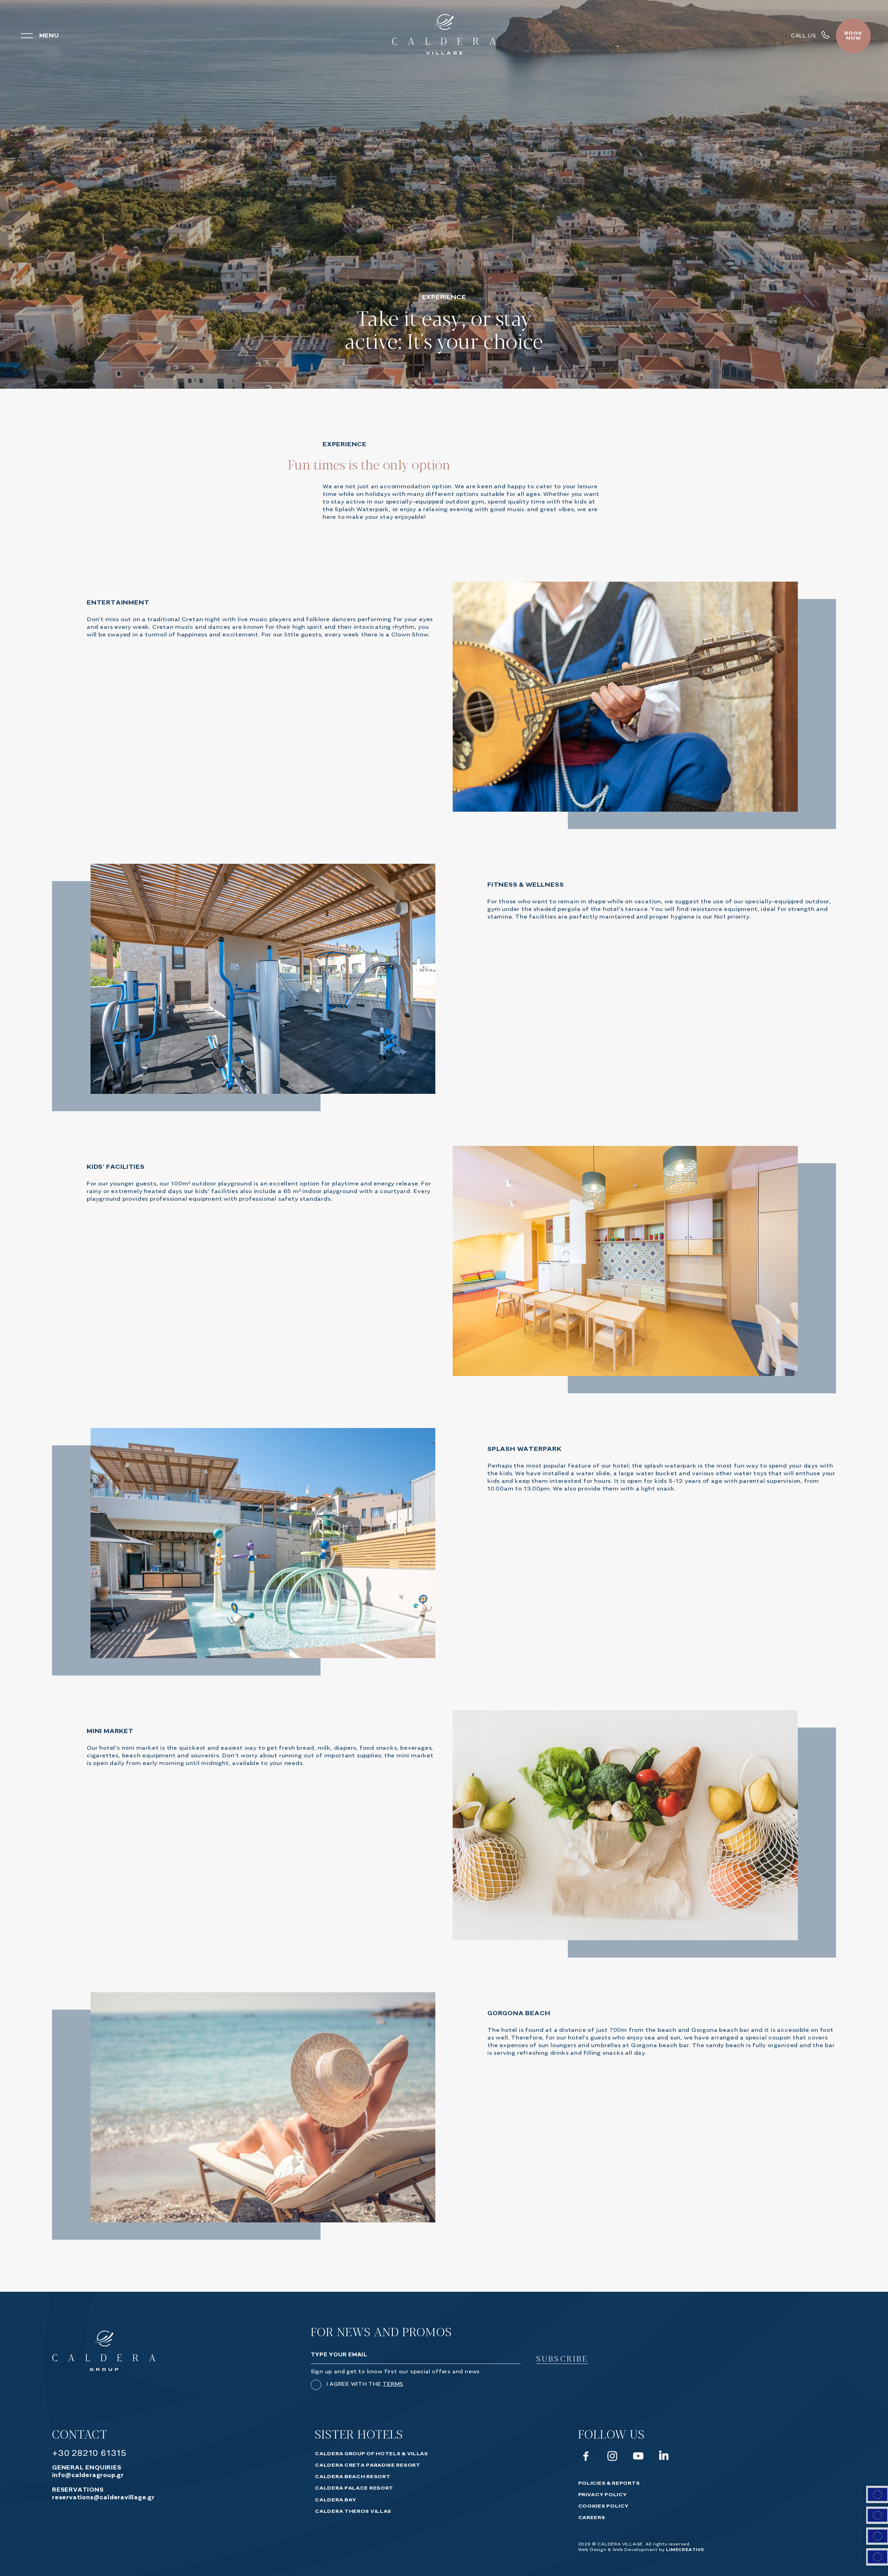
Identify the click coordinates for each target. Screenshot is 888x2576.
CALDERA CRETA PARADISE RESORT (368, 2465)
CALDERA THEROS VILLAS (353, 2511)
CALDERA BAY (336, 2500)
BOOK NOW (853, 36)
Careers (592, 2518)
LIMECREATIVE (685, 2550)
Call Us (804, 36)
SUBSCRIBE (562, 2359)
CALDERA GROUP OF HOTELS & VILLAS (371, 2454)
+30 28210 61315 (89, 2453)
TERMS (393, 2384)
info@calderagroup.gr (88, 2475)
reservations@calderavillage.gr (103, 2498)
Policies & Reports (609, 2483)
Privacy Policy (603, 2495)
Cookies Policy (603, 2506)
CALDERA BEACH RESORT (353, 2477)
